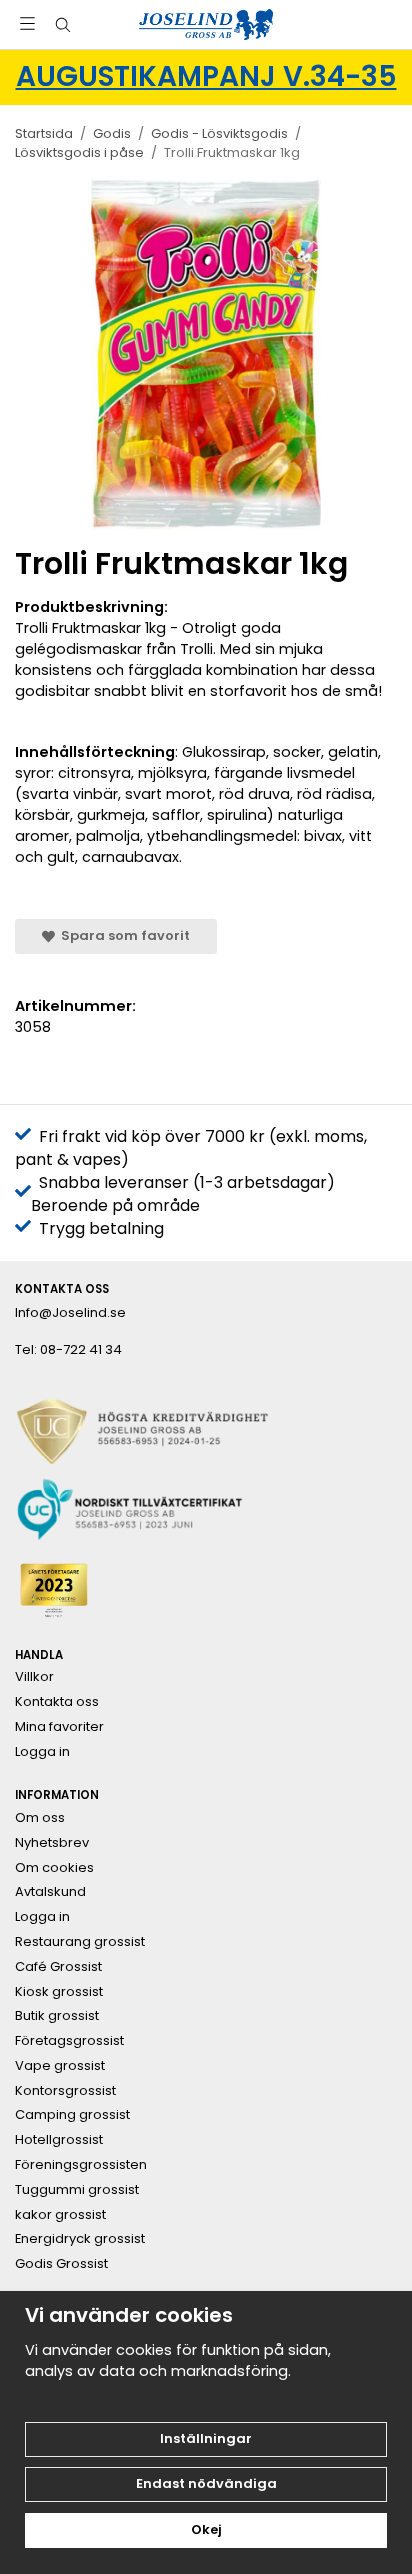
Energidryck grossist (80, 2239)
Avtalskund (50, 1892)
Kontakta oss (57, 1702)
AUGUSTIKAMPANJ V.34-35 (206, 76)
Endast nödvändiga (206, 2483)
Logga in (42, 1752)
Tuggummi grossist (77, 2190)
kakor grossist (60, 2215)
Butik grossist (57, 2016)
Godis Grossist (61, 2264)
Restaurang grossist (80, 1942)
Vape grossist (60, 2066)
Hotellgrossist (59, 2140)
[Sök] (62, 25)
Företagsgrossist (69, 2041)
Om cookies (54, 1868)
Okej (206, 2529)
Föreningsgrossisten (81, 2165)
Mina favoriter (59, 1727)
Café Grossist (58, 1967)
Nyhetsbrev (52, 1843)
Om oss (40, 1818)
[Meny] (27, 23)
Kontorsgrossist (65, 2091)
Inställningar (206, 2438)
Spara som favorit (122, 935)
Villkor (34, 1677)
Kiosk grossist (59, 1992)
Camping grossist (72, 2115)
